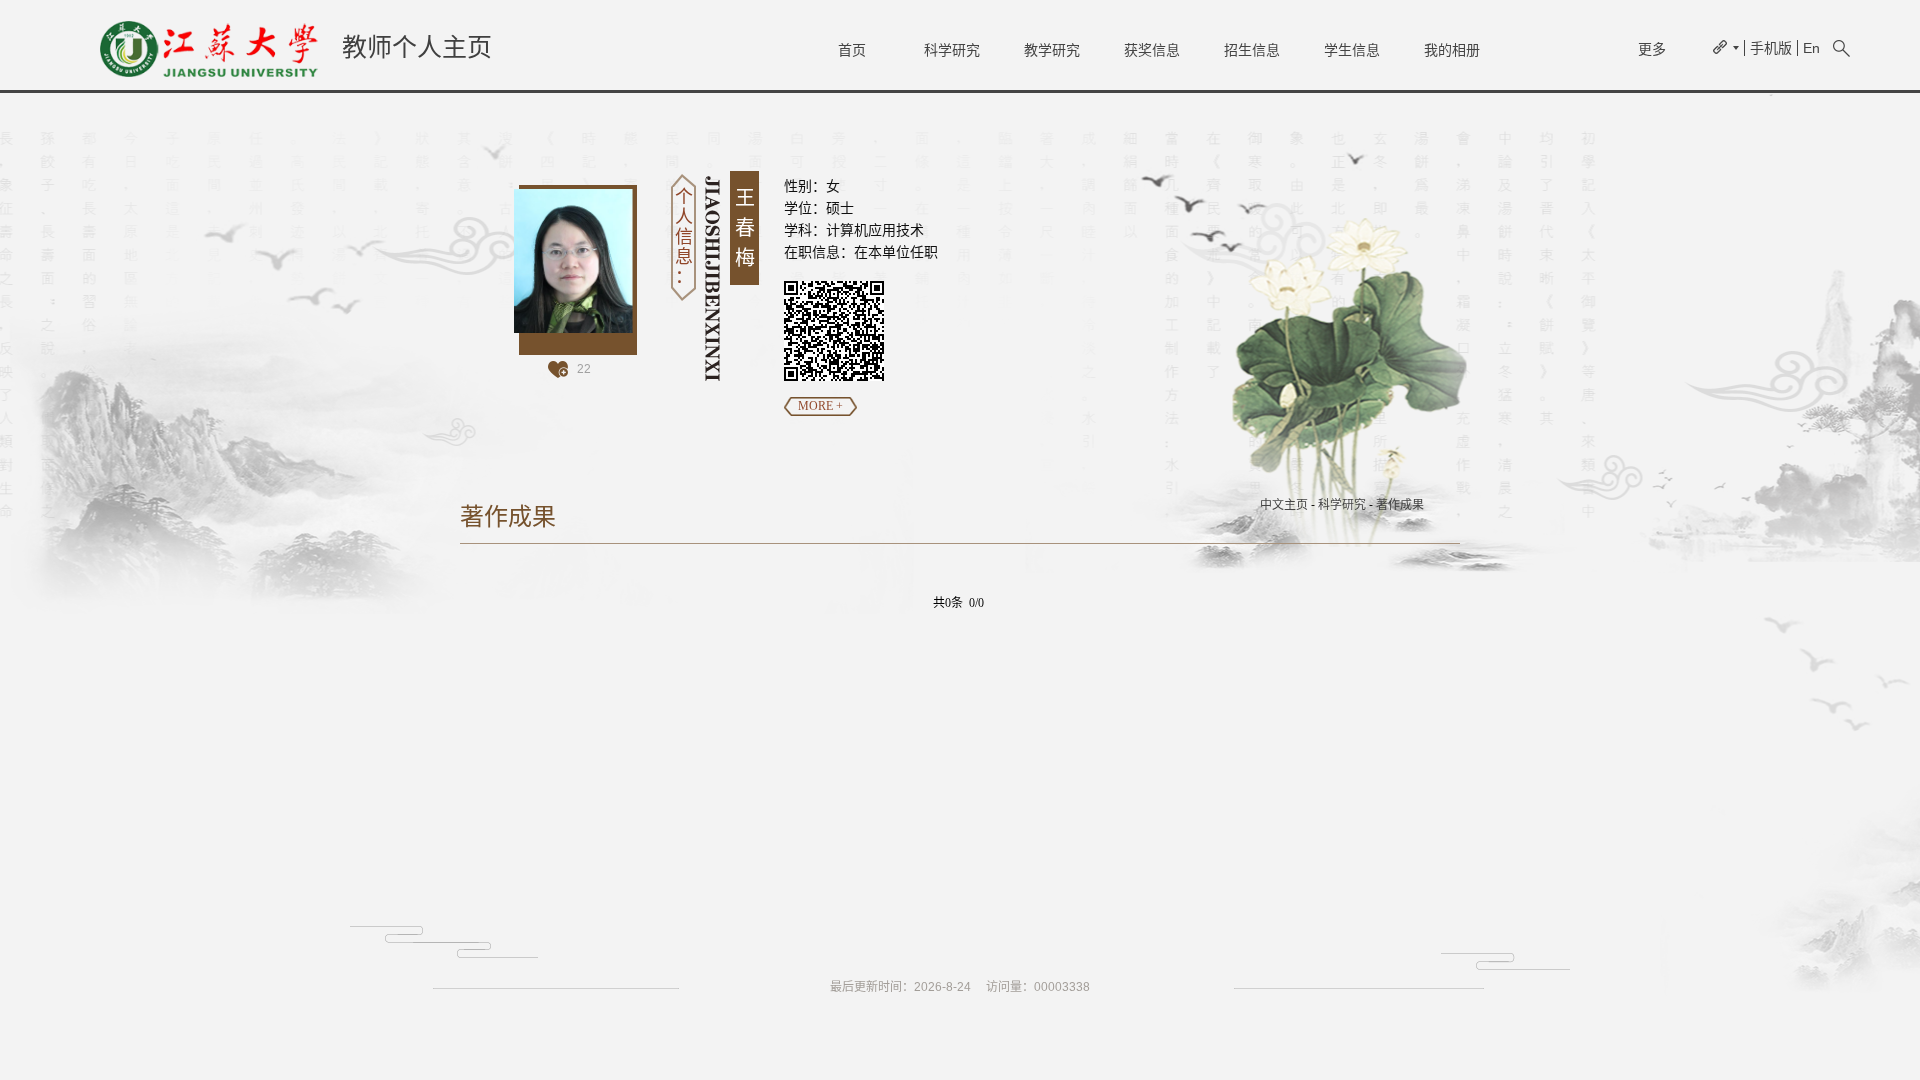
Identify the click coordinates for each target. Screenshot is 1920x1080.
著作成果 (1400, 505)
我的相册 (1452, 50)
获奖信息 (1152, 50)
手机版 (1771, 48)
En (1811, 48)
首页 (852, 50)
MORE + (820, 406)
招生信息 (1252, 50)
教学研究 (1052, 50)
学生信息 (1352, 50)
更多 (1652, 49)
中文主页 (1284, 505)
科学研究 (952, 50)
